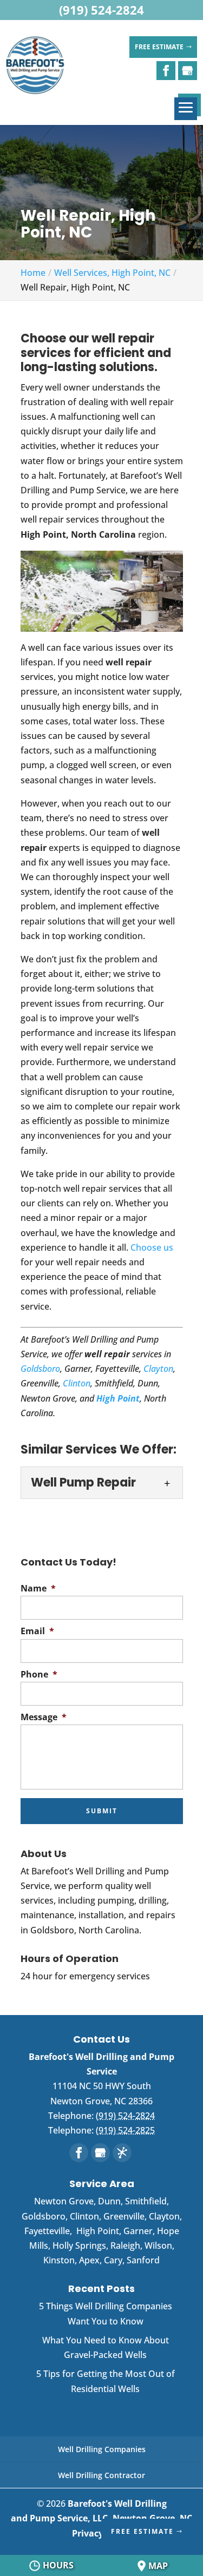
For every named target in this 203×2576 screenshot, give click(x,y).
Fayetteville (47, 2231)
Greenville (124, 2216)
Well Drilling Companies (102, 2449)
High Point (118, 1398)
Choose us (152, 1247)
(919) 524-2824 (101, 10)
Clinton (77, 1383)
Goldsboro (40, 1369)
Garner (138, 2231)
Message (44, 1717)
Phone (39, 1675)
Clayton (158, 1369)
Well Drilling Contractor (101, 2475)
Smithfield (146, 2201)
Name (38, 1588)
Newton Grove (64, 2201)
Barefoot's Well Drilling (101, 2511)
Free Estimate (159, 47)
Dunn (109, 2201)
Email (37, 1631)
